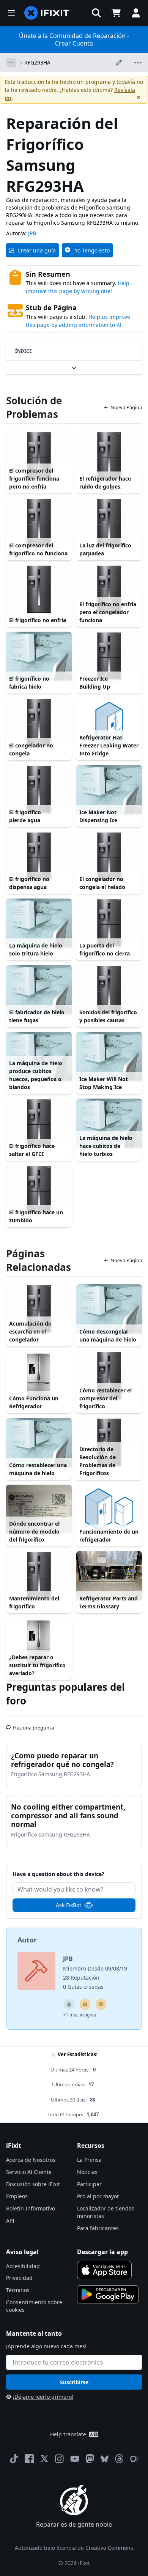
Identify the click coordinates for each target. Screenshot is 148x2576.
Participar (89, 2184)
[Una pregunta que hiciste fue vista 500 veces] (69, 2004)
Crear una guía (37, 250)
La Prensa (89, 2160)
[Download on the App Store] (104, 2270)
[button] (96, 13)
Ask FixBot (68, 1905)
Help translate (68, 2434)
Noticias (87, 2172)
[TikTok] (14, 2459)
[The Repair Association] (134, 2459)
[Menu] (11, 13)
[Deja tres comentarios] (101, 2004)
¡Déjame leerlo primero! (43, 2397)
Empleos (17, 2196)
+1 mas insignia (80, 2015)
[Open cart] (116, 13)
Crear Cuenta (74, 43)
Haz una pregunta (33, 1725)
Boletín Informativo (31, 2208)
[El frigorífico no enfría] (39, 590)
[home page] (47, 13)
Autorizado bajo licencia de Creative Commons (74, 2548)
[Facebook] (29, 2459)
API (10, 2220)
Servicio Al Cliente (29, 2172)
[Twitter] (44, 2459)
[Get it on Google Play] (108, 2294)
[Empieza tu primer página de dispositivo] (85, 2004)
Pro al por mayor (98, 2196)
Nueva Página (126, 407)
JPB (32, 233)
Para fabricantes (98, 2228)
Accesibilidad (23, 2266)
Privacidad (19, 2278)
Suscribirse (74, 2382)
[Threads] (119, 2459)
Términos (18, 2290)
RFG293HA (37, 62)
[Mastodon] (90, 2459)
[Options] (11, 63)
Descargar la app (102, 2252)
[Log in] (136, 13)
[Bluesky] (105, 2459)
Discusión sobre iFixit (33, 2184)
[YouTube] (75, 2459)
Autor (27, 1940)
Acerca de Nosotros (31, 2160)
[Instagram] (60, 2459)
